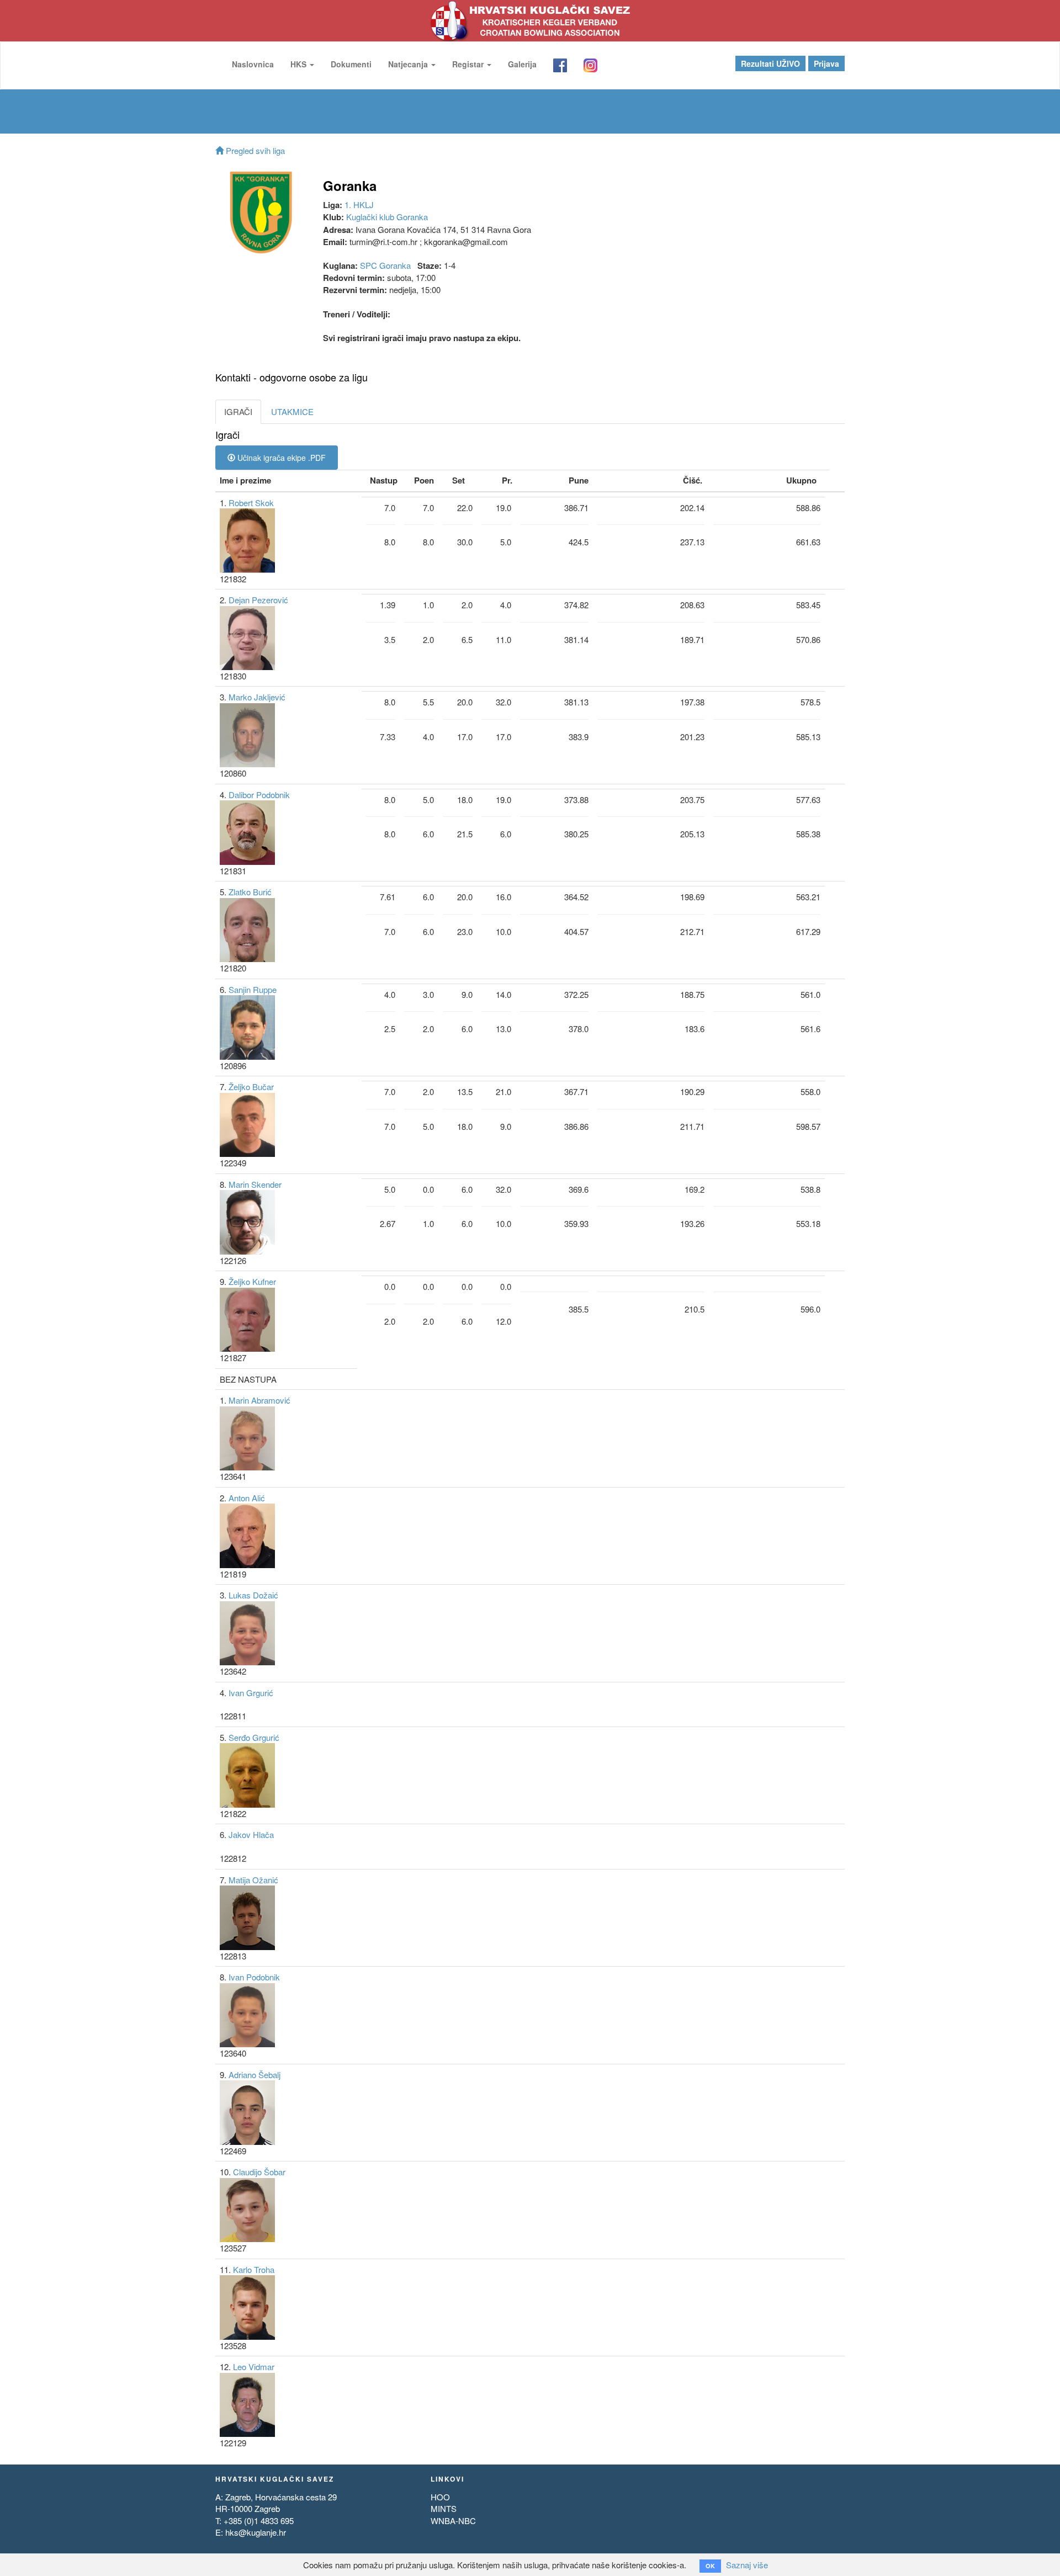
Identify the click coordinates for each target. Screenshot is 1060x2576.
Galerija (522, 64)
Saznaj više (747, 2565)
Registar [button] (469, 64)
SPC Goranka (385, 265)
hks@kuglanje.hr (256, 2532)
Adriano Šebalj (255, 2075)
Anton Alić (247, 1498)
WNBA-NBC (453, 2521)
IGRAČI (238, 411)
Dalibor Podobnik (259, 795)
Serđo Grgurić (254, 1737)
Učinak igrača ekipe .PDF (280, 458)
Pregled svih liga (254, 150)
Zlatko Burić (250, 892)
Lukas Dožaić (253, 1595)
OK (710, 2566)
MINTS (444, 2508)
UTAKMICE (292, 411)
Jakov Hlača (251, 1834)
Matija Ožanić (253, 1880)
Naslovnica (253, 64)
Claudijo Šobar (259, 2172)
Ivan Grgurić (251, 1693)
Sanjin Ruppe (253, 989)
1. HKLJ (359, 205)
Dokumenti (351, 64)
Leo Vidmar (254, 2367)
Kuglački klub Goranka (387, 217)
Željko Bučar (251, 1087)
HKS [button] (300, 64)
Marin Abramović (259, 1400)
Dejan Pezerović (258, 600)
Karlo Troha (254, 2269)
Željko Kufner (252, 1281)
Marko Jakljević (257, 697)
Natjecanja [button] (409, 64)
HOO (440, 2497)
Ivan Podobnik (254, 1977)
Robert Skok (251, 503)
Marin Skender (255, 1184)
